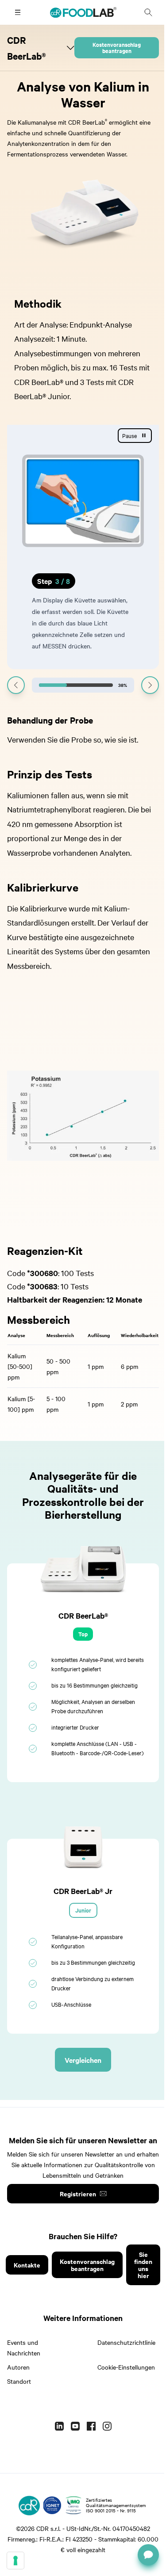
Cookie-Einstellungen (126, 2367)
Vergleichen (83, 2060)
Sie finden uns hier (143, 2265)
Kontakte (27, 2265)
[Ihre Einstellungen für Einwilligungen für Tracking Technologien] (15, 2561)
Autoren (18, 2367)
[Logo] (29, 2505)
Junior (83, 1910)
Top (83, 1634)
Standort (19, 2381)
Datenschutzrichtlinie (126, 2342)
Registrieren (78, 2193)
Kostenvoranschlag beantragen (117, 48)
